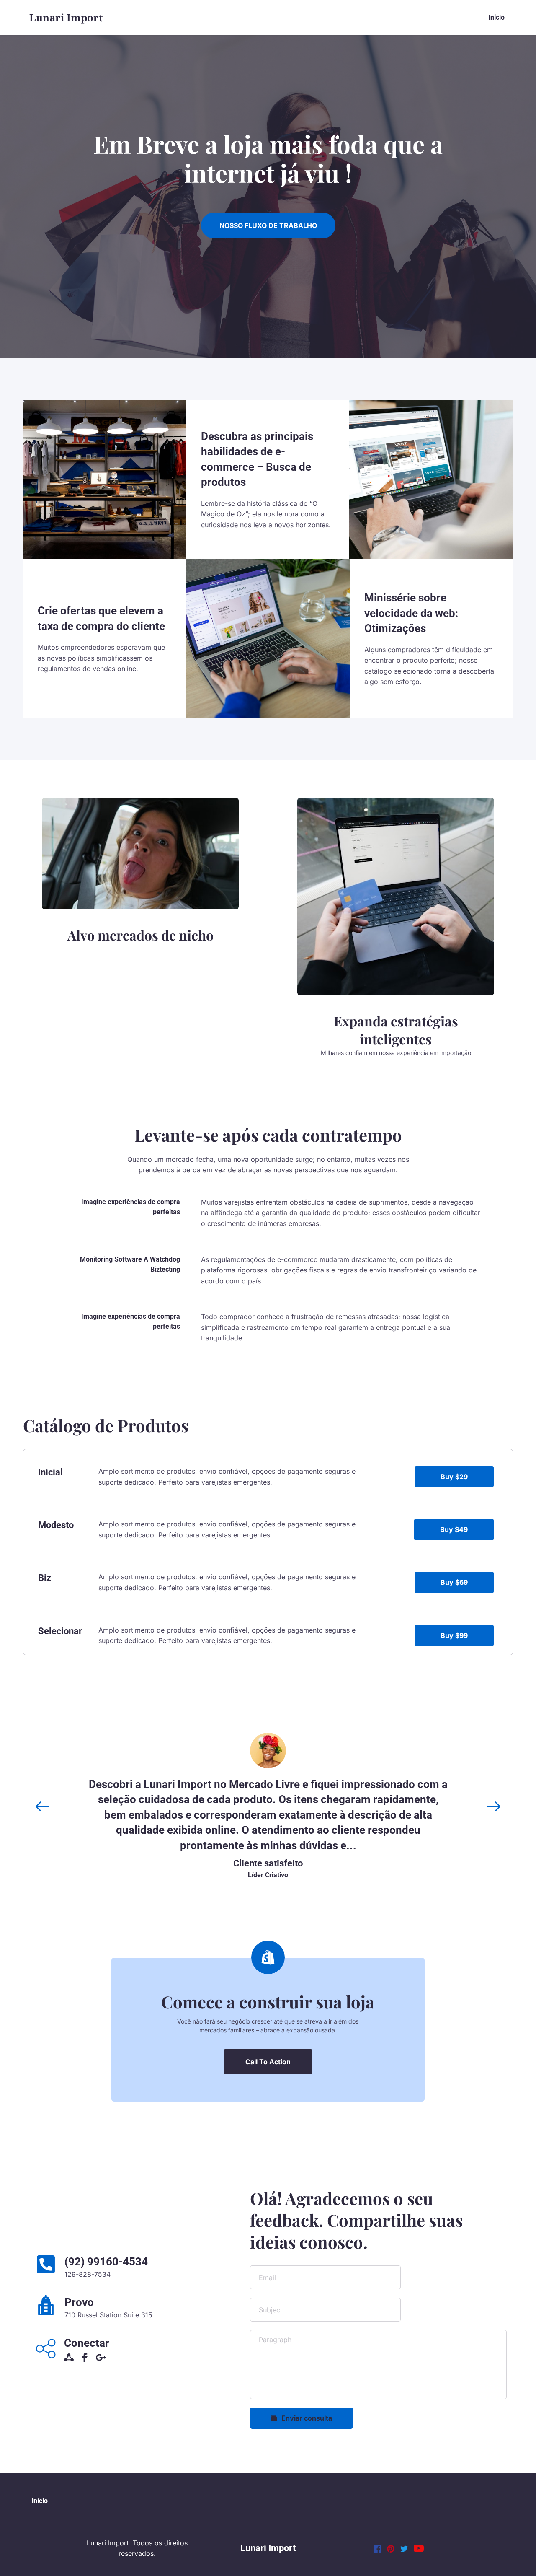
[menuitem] (496, 18)
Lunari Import (268, 2548)
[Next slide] (494, 1806)
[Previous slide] (42, 1806)
